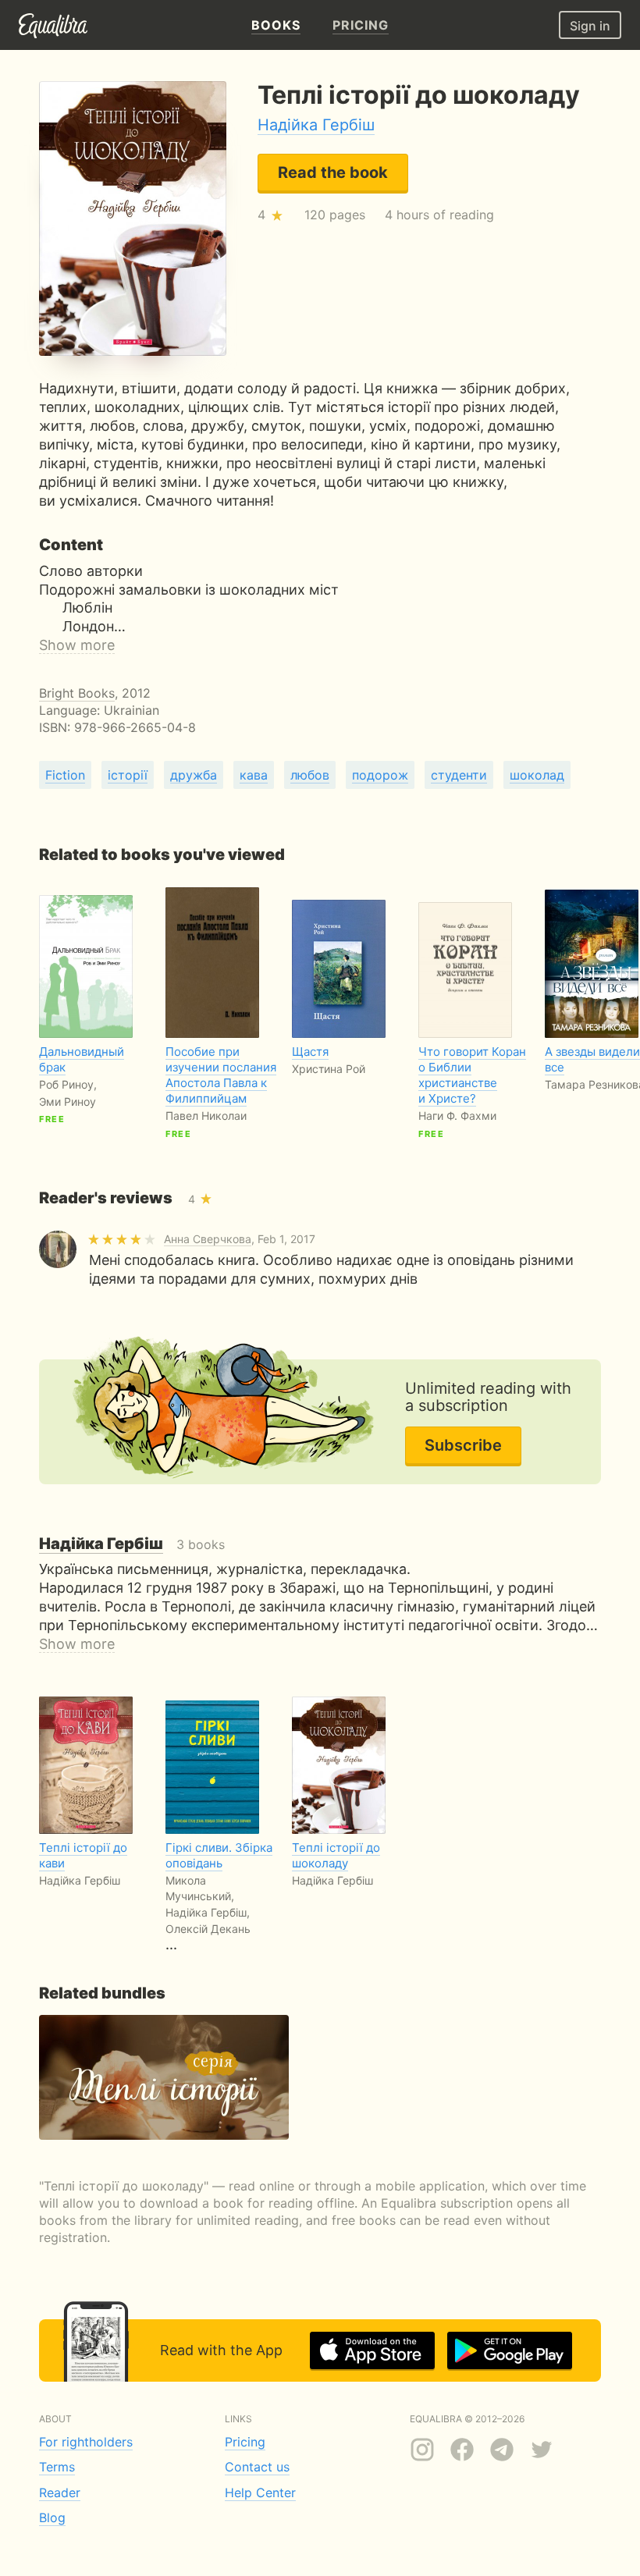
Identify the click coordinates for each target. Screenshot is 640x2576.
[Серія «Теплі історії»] (164, 2077)
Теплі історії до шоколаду (336, 1855)
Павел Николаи (206, 1116)
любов (310, 775)
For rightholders (86, 2442)
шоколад (537, 775)
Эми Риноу (68, 1101)
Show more (77, 645)
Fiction (65, 775)
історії (128, 775)
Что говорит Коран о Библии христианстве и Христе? (472, 1075)
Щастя (310, 1052)
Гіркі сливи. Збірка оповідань (219, 1855)
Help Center (260, 2493)
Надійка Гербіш (316, 125)
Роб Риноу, (68, 1084)
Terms (57, 2467)
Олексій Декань (208, 1929)
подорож (380, 775)
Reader (60, 2493)
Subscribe (463, 1445)
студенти (459, 775)
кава (254, 775)
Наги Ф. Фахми (457, 1116)
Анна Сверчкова (208, 1239)
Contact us (257, 2467)
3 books (132, 1544)
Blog (52, 2517)
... (219, 1896)
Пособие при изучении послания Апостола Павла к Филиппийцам (221, 1075)
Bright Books (77, 693)
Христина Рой (329, 1069)
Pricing (245, 2442)
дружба (194, 775)
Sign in (590, 26)
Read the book (333, 172)
